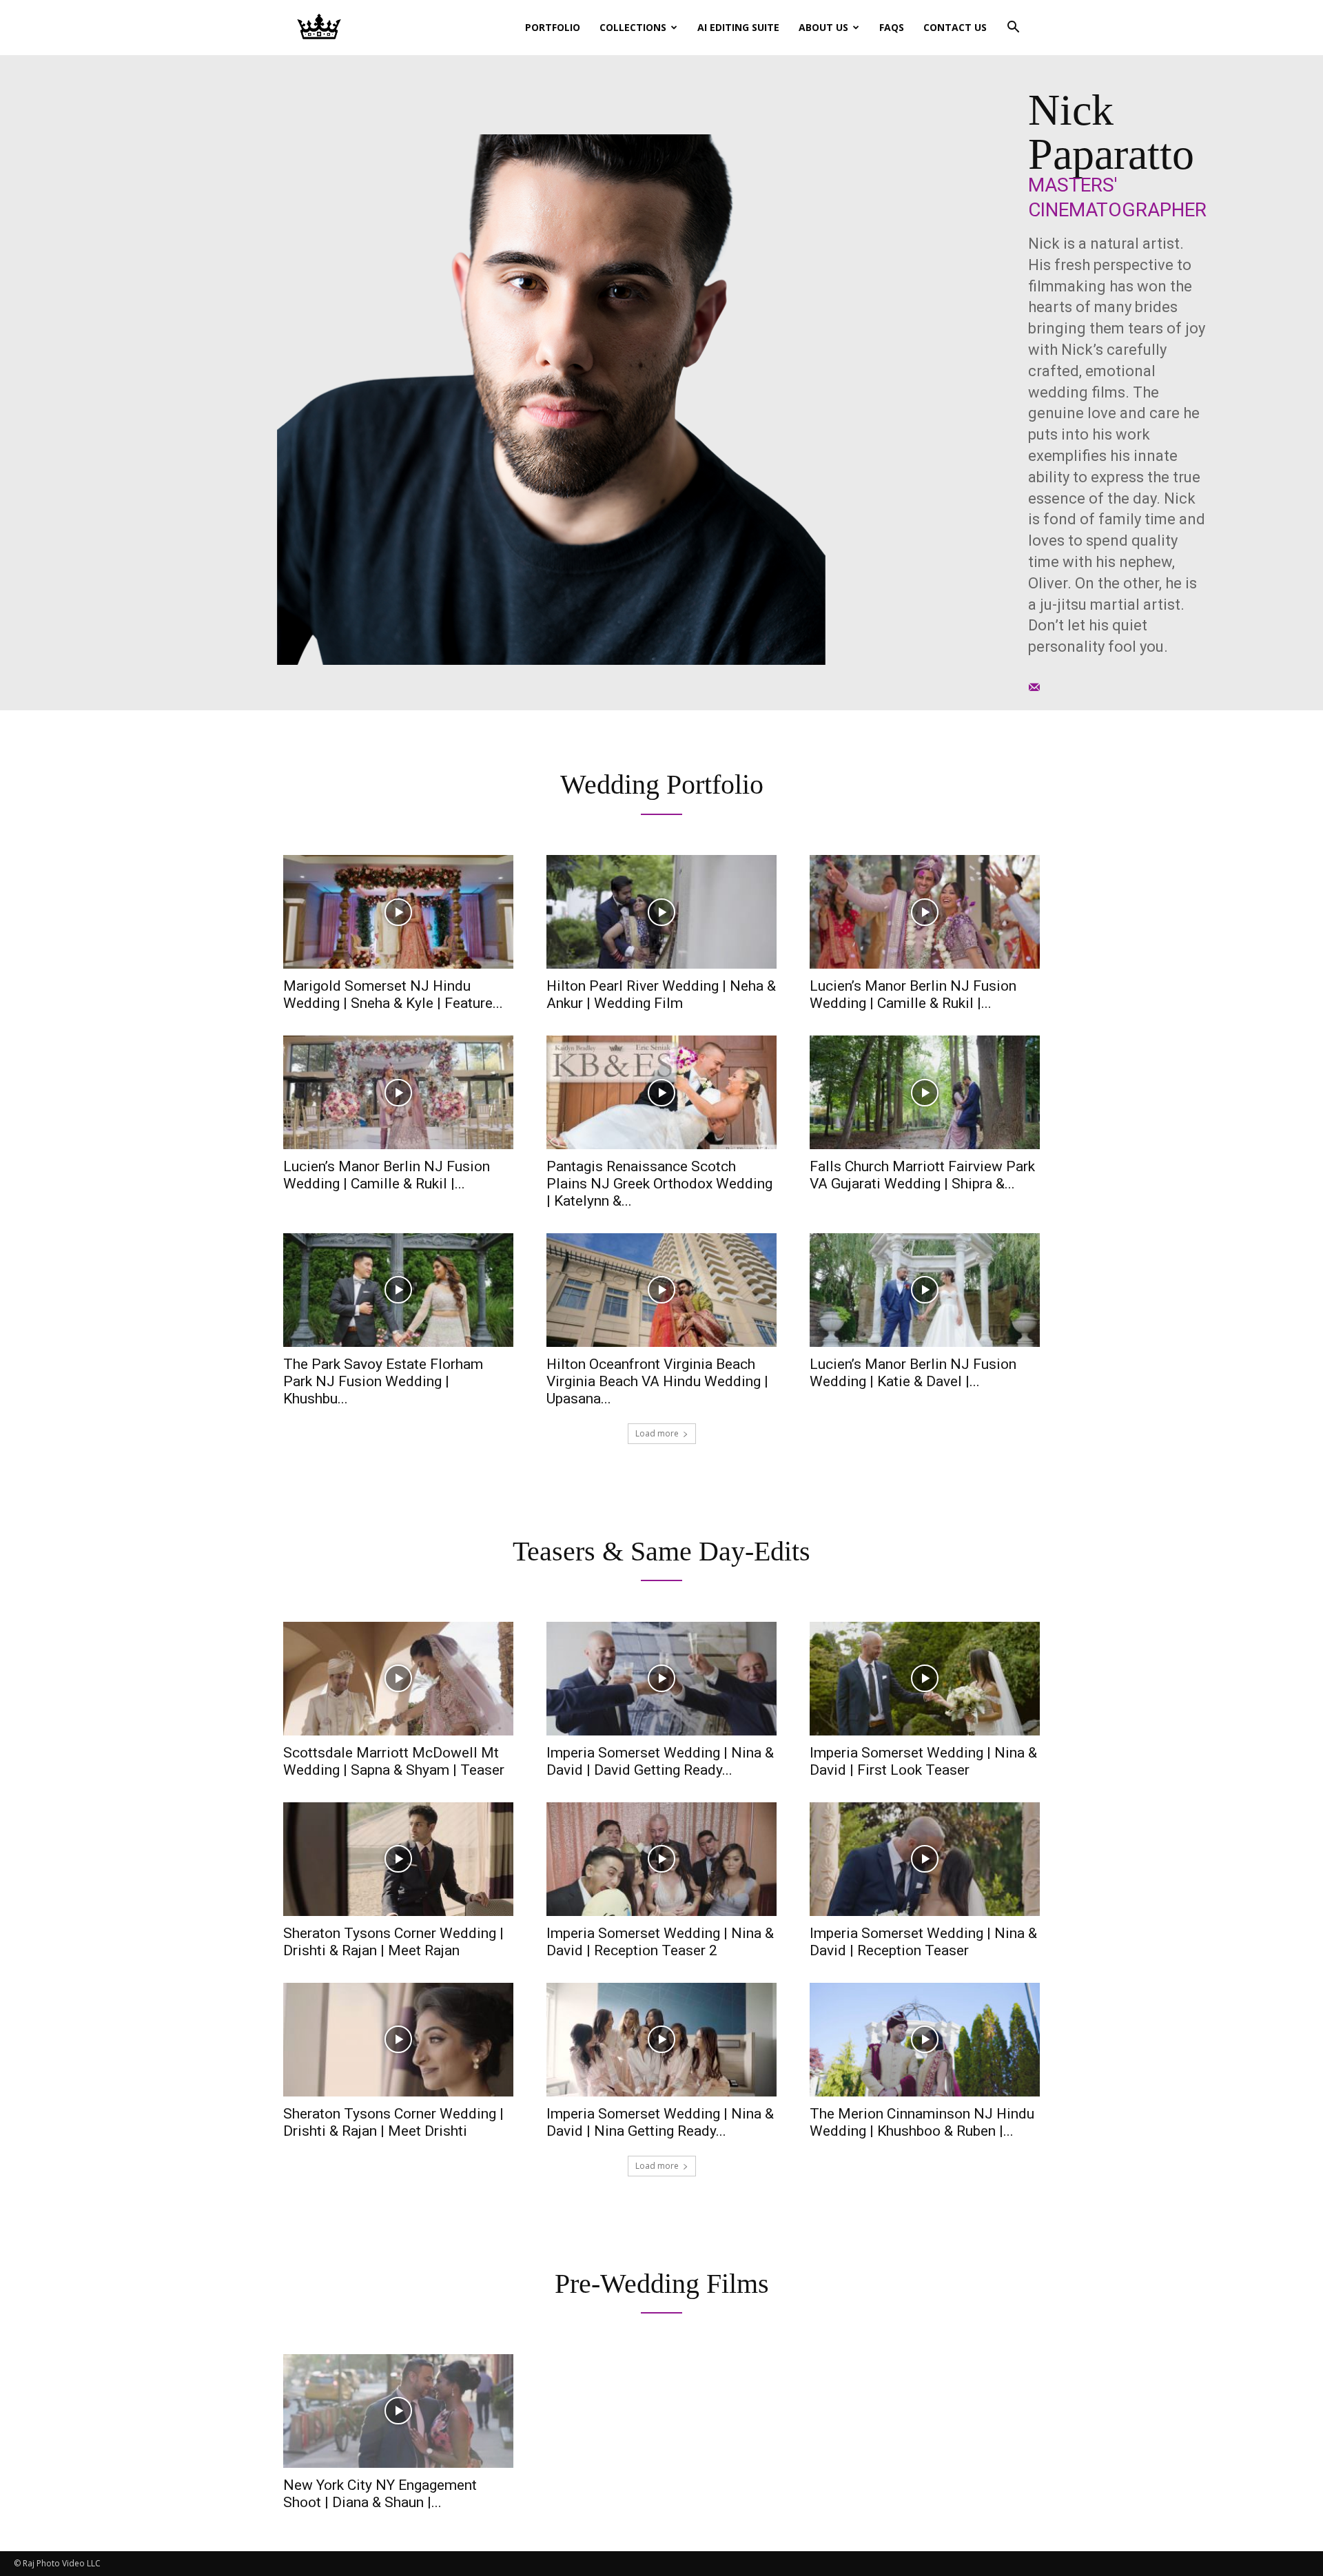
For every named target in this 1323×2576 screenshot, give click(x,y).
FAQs (892, 27)
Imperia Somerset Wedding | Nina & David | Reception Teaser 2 (660, 1942)
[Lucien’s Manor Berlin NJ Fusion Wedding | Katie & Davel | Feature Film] (925, 1290)
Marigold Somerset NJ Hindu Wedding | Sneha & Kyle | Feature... (393, 995)
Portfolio (553, 27)
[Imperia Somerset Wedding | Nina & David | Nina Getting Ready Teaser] (661, 2040)
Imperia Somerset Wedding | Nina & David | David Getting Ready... (660, 1761)
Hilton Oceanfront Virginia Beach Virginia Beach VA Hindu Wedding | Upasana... (657, 1381)
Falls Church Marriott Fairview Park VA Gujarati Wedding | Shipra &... (922, 1175)
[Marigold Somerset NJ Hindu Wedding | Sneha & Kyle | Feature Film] (398, 912)
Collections (633, 27)
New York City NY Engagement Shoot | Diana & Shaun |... (380, 2494)
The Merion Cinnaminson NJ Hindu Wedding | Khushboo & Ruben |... (922, 2122)
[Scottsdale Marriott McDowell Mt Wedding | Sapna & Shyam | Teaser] (398, 1679)
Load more (657, 1433)
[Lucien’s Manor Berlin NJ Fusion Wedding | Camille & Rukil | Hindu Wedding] (398, 1092)
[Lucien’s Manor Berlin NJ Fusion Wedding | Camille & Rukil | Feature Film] (925, 912)
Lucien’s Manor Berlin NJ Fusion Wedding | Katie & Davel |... (913, 1373)
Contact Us (955, 27)
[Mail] (1034, 686)
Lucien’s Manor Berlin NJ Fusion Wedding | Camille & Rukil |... (913, 995)
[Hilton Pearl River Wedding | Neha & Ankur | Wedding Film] (661, 912)
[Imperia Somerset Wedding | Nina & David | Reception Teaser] (925, 1859)
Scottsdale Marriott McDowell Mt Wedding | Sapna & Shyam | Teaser (394, 1761)
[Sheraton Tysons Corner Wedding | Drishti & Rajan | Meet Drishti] (398, 2040)
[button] (1013, 29)
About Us (823, 27)
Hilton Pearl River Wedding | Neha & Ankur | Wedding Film (661, 995)
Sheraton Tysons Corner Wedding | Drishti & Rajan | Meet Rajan (393, 1942)
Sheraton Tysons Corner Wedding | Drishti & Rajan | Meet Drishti (393, 2122)
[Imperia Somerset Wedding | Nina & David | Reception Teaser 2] (661, 1859)
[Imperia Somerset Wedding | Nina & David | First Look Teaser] (925, 1679)
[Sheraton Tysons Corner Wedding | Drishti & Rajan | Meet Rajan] (398, 1859)
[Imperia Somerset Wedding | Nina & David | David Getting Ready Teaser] (661, 1679)
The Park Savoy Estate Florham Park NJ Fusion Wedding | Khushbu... (383, 1381)
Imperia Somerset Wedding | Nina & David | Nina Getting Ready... (660, 2122)
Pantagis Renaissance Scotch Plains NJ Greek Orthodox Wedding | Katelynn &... (659, 1184)
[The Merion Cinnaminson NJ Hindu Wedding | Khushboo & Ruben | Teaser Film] (925, 2040)
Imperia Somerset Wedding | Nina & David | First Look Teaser (923, 1761)
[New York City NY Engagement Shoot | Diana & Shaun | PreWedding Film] (398, 2411)
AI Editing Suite (738, 27)
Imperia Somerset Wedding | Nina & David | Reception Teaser (923, 1942)
